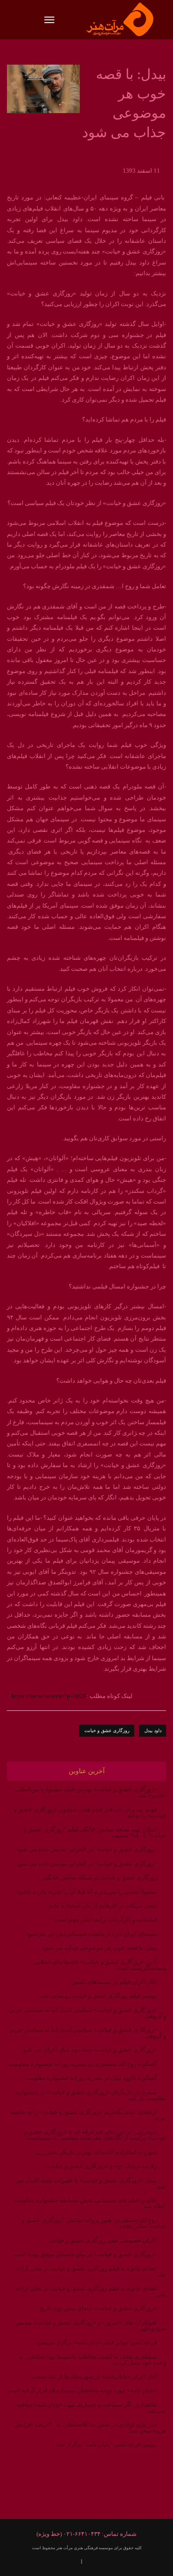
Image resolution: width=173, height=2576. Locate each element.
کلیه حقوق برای (127, 2548)
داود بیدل (153, 1730)
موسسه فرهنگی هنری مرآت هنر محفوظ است (72, 2548)
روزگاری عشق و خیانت (107, 1730)
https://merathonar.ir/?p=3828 (49, 1696)
